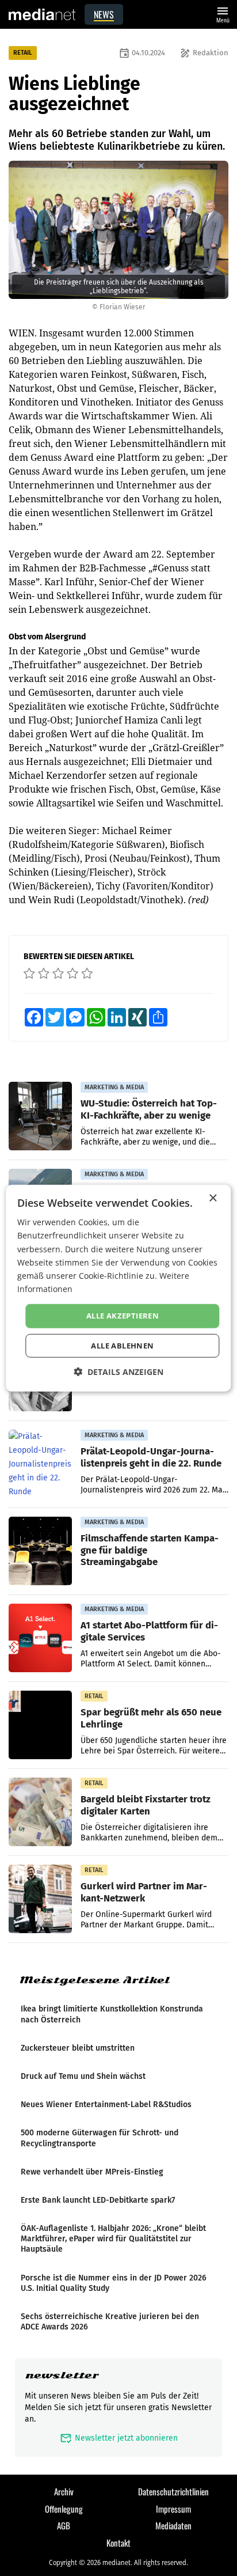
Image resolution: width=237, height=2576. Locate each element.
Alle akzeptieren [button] (123, 1316)
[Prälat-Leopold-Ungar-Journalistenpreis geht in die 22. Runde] (40, 1464)
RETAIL (23, 53)
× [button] (213, 1198)
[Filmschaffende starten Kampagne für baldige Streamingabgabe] (40, 1551)
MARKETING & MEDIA (114, 1087)
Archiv (64, 2491)
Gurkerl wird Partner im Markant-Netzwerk (144, 1892)
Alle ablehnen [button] (122, 1345)
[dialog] (118, 1288)
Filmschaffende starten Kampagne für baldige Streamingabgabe (150, 1550)
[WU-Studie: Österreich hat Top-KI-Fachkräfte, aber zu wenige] (40, 1116)
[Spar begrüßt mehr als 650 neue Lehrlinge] (40, 1725)
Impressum (173, 2509)
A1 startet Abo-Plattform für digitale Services (149, 1631)
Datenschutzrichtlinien (173, 2491)
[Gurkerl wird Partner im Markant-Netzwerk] (40, 1899)
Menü (223, 14)
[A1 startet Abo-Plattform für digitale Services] (40, 1638)
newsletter (62, 2375)
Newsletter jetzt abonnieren (119, 2438)
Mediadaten (173, 2525)
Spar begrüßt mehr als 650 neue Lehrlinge (151, 1718)
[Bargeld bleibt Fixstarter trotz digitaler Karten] (40, 1812)
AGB (64, 2525)
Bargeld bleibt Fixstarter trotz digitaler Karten (146, 1805)
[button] (118, 1371)
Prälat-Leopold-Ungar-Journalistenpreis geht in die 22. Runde (151, 1457)
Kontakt (118, 2543)
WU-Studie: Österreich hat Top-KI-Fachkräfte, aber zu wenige (149, 1109)
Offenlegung (64, 2509)
